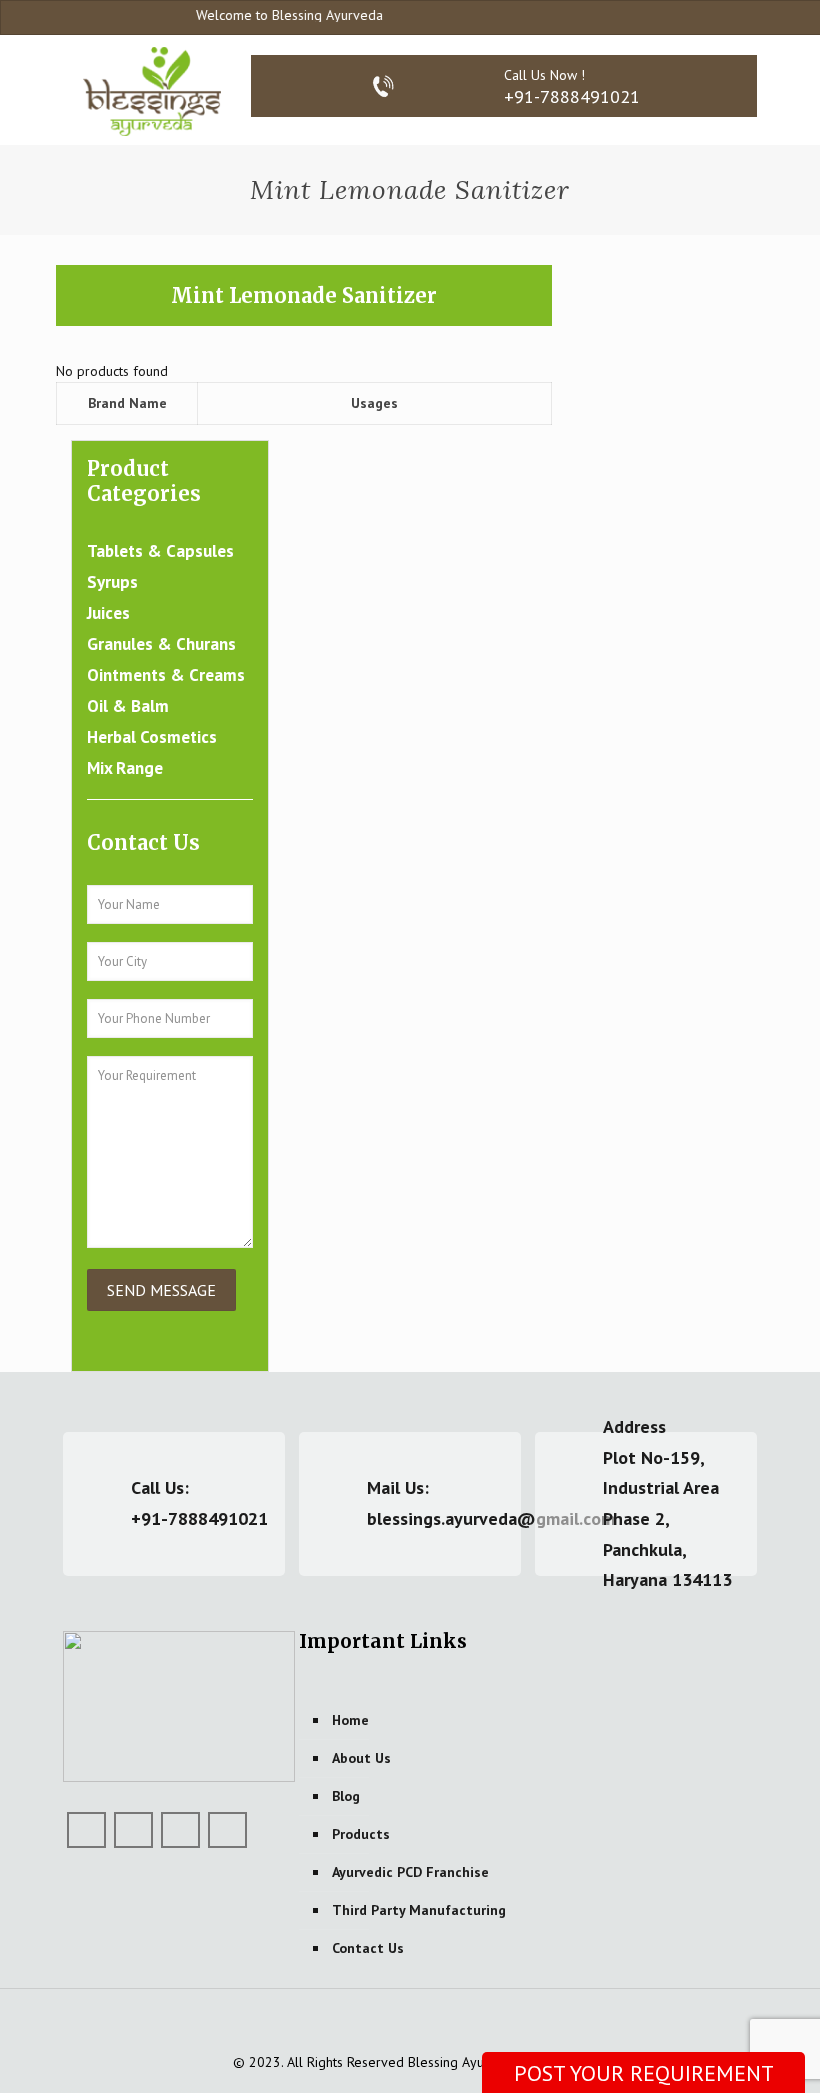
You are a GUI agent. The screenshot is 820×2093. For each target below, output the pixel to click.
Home (350, 1720)
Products (361, 1834)
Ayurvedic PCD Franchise (410, 1872)
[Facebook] (693, 16)
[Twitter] (133, 1830)
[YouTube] (720, 16)
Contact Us (368, 1948)
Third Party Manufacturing (419, 1910)
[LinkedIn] (180, 1830)
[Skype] (666, 16)
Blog (346, 1796)
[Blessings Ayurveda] (152, 90)
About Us (361, 1758)
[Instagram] (747, 16)
